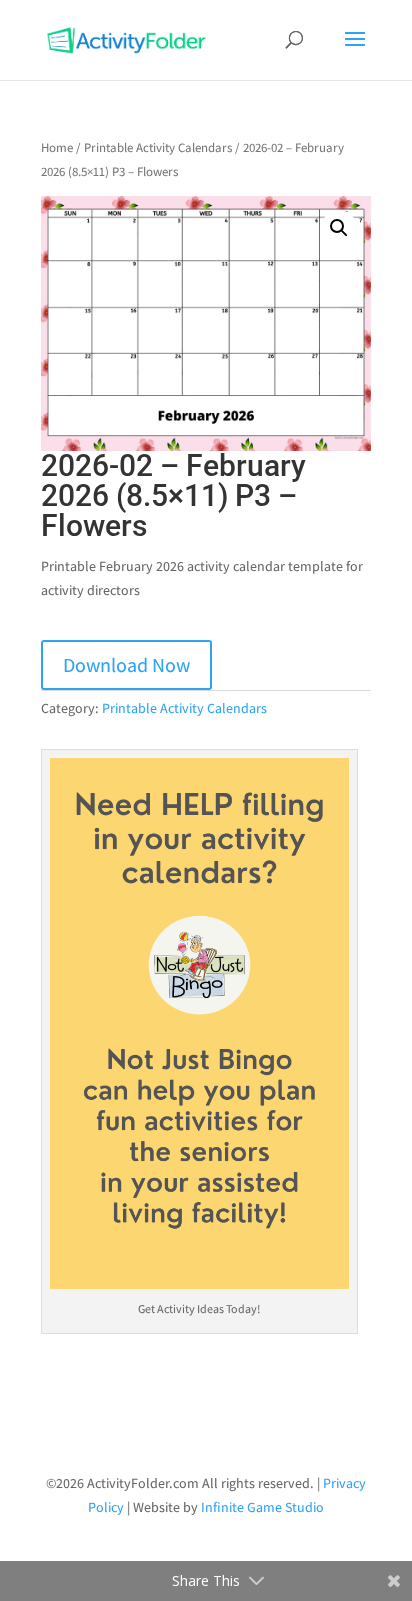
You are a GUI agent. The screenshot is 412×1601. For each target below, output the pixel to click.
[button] (339, 228)
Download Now (126, 665)
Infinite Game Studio (262, 1507)
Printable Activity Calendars (158, 147)
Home (57, 147)
